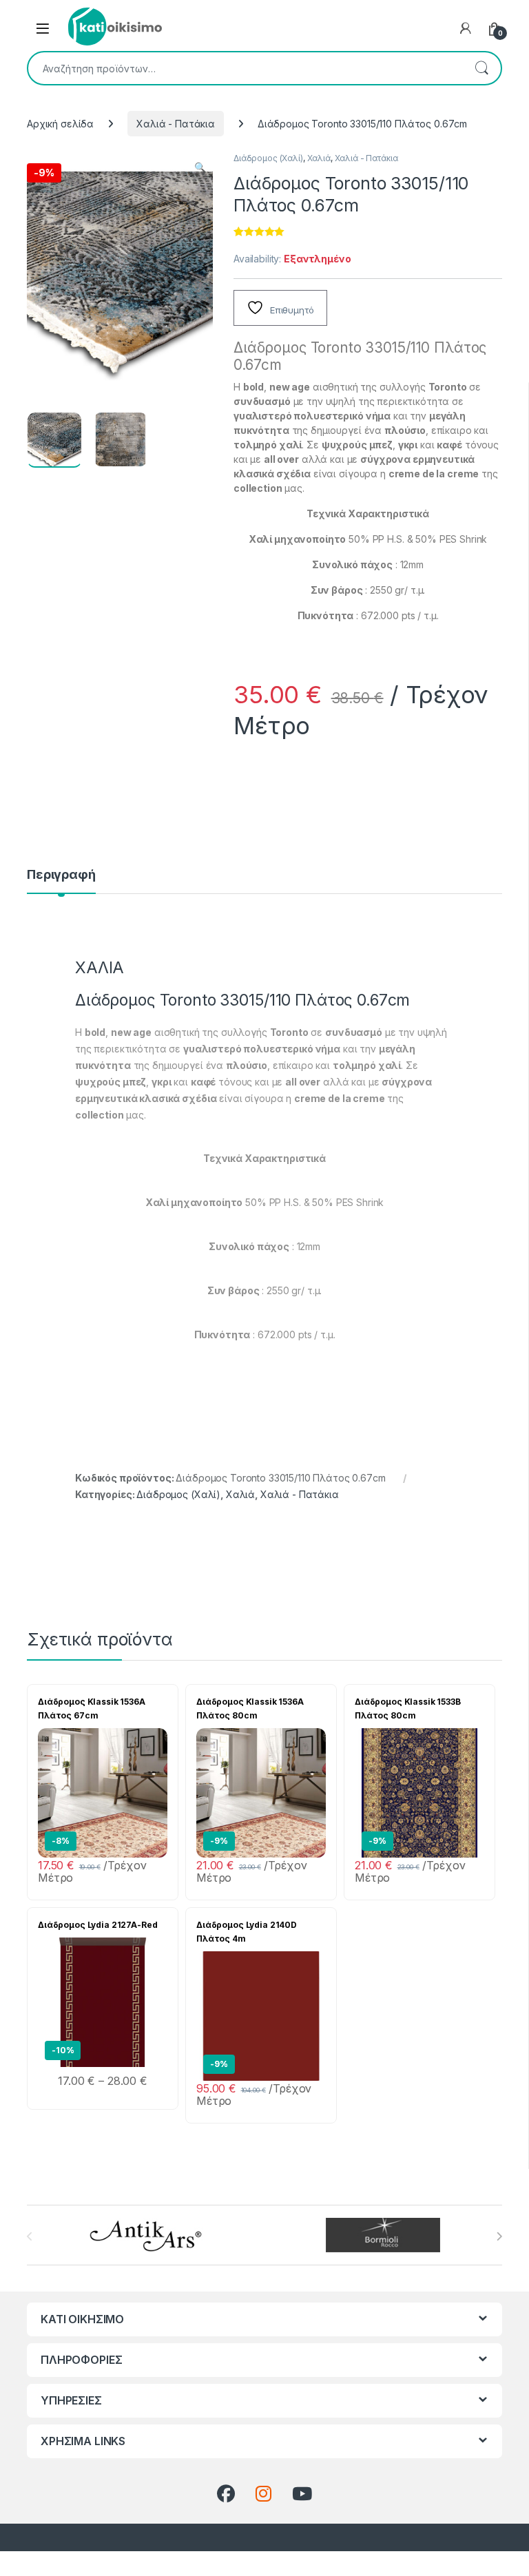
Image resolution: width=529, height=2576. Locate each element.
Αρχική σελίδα (60, 124)
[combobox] (245, 68)
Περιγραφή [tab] (61, 875)
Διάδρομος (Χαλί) (268, 158)
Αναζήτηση (481, 68)
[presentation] (499, 2236)
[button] (200, 167)
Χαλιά (319, 158)
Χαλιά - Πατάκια (176, 124)
